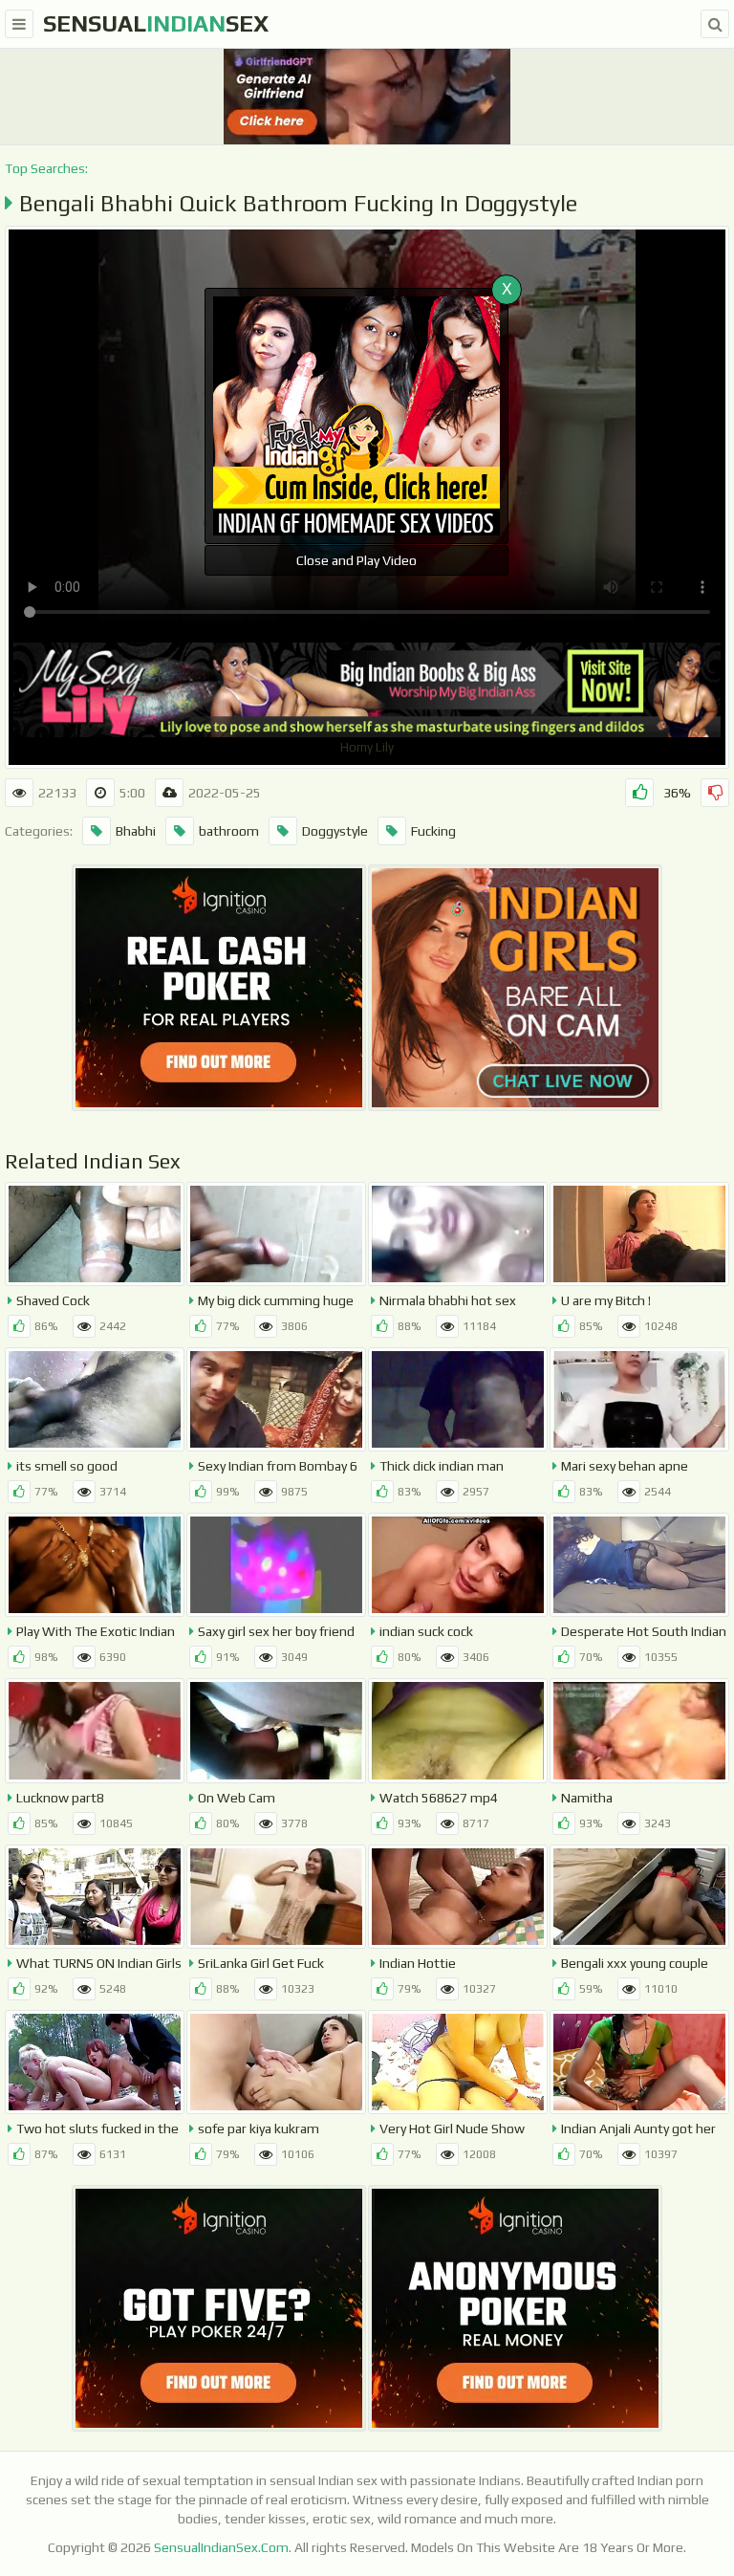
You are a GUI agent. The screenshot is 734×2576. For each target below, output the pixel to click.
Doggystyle (335, 831)
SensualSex (156, 23)
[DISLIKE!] (715, 793)
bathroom (229, 831)
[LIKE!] (639, 793)
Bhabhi (136, 831)
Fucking (433, 831)
